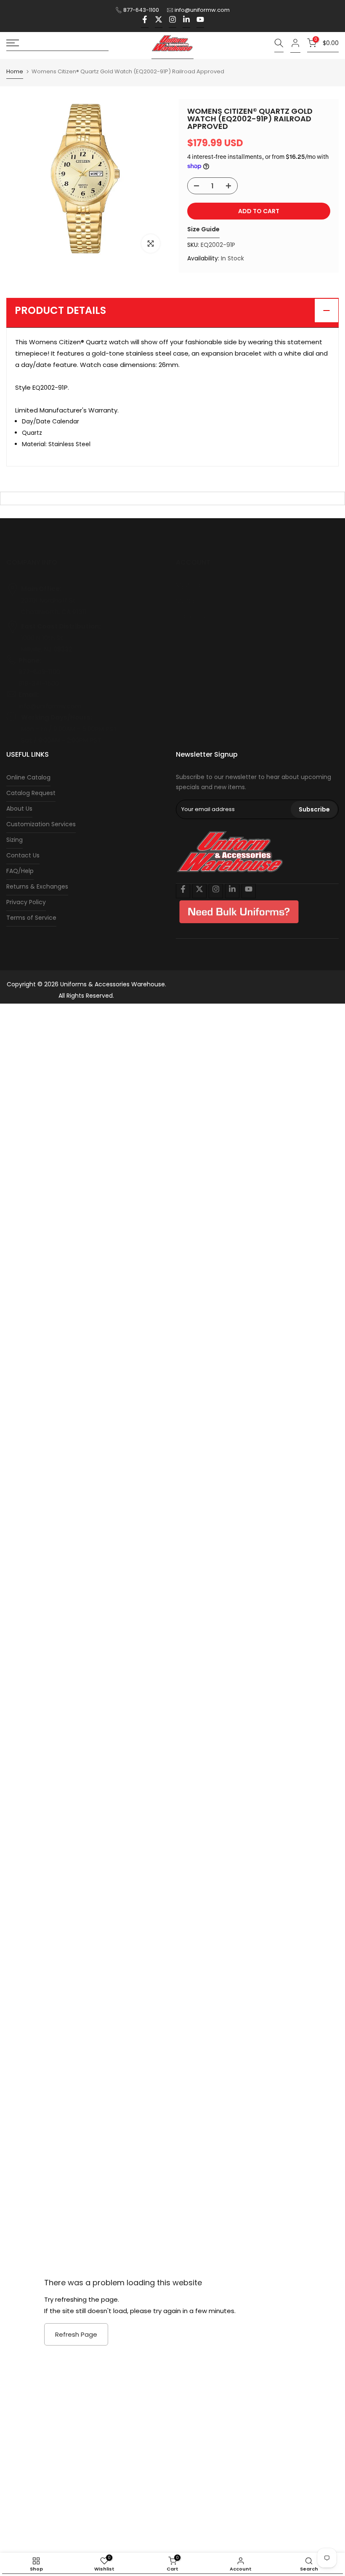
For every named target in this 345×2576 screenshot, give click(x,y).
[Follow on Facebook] (145, 22)
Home (15, 72)
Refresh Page (76, 2334)
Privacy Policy (26, 902)
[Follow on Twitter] (159, 22)
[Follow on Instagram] (172, 22)
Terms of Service (31, 918)
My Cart (187, 601)
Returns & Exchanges (37, 886)
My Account (194, 585)
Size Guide (203, 229)
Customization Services (41, 824)
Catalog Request (31, 793)
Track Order (193, 616)
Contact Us (23, 855)
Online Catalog (28, 777)
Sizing (15, 840)
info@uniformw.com (202, 10)
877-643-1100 (141, 10)
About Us (19, 809)
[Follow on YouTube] (200, 22)
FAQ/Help (20, 871)
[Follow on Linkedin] (186, 22)
